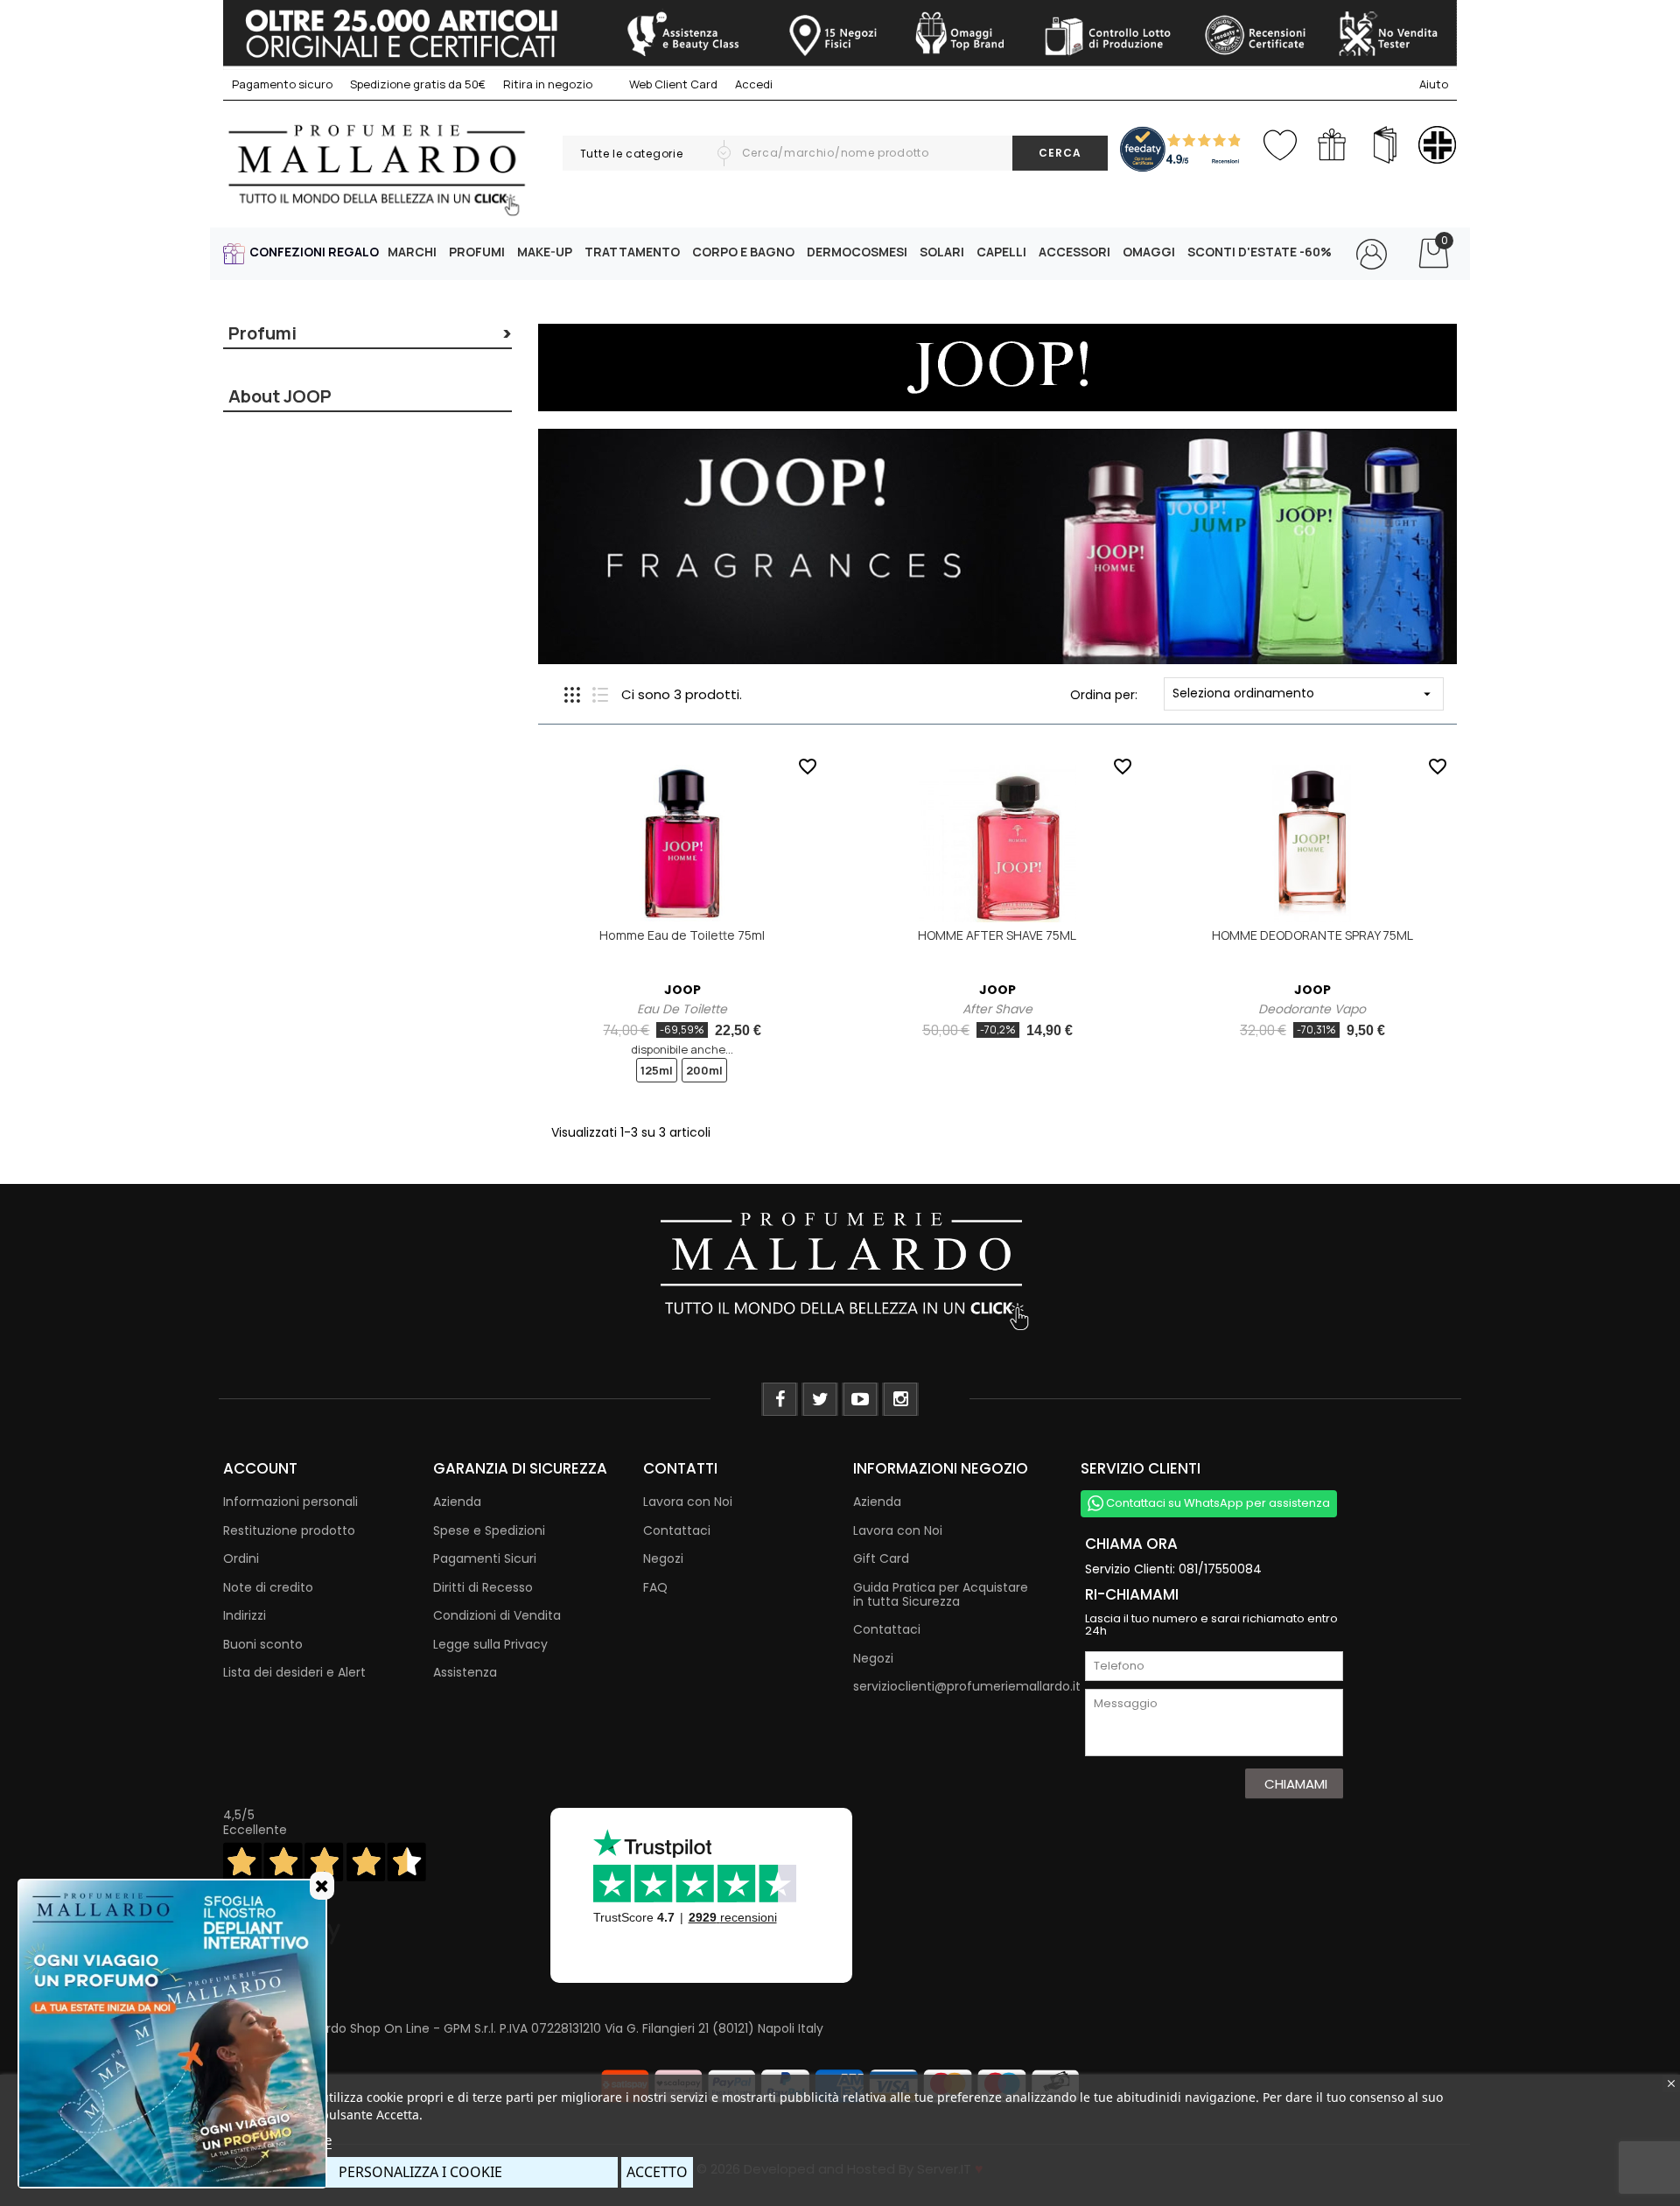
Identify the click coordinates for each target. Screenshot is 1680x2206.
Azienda (457, 1502)
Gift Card (881, 1558)
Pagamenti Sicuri (485, 1558)
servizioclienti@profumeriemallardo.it (967, 1686)
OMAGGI (1149, 252)
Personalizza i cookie (420, 2172)
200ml (704, 1070)
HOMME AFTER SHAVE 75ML (997, 935)
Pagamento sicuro (282, 84)
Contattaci (677, 1530)
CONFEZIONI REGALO (314, 252)
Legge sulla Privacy (490, 1644)
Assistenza (465, 1672)
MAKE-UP (545, 252)
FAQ (655, 1587)
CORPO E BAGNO (743, 252)
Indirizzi (245, 1615)
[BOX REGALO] (1332, 145)
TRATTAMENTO (632, 252)
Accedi (754, 84)
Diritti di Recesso (483, 1587)
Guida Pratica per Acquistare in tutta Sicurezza (941, 1594)
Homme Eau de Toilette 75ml (682, 935)
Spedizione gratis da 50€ (418, 84)
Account (260, 1468)
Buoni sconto (263, 1644)
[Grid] (572, 695)
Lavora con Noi (688, 1502)
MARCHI (412, 252)
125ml (657, 1070)
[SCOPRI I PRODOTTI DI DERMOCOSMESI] (1437, 145)
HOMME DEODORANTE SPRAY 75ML (1312, 935)
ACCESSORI (1074, 252)
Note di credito (268, 1587)
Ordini (241, 1558)
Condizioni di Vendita (497, 1615)
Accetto (657, 2172)
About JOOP (280, 396)
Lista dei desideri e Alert (294, 1672)
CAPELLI (1001, 252)
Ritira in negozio (548, 84)
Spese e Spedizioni (489, 1530)
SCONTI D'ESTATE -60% (1260, 252)
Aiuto (1434, 84)
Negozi (663, 1558)
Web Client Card (672, 84)
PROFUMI (477, 252)
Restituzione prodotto (289, 1530)
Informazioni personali (290, 1502)
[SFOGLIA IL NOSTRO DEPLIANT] (1385, 145)
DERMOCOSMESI (857, 252)
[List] (600, 695)
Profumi (262, 333)
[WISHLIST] (1280, 141)
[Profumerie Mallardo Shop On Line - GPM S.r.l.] (840, 1269)
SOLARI (942, 252)
